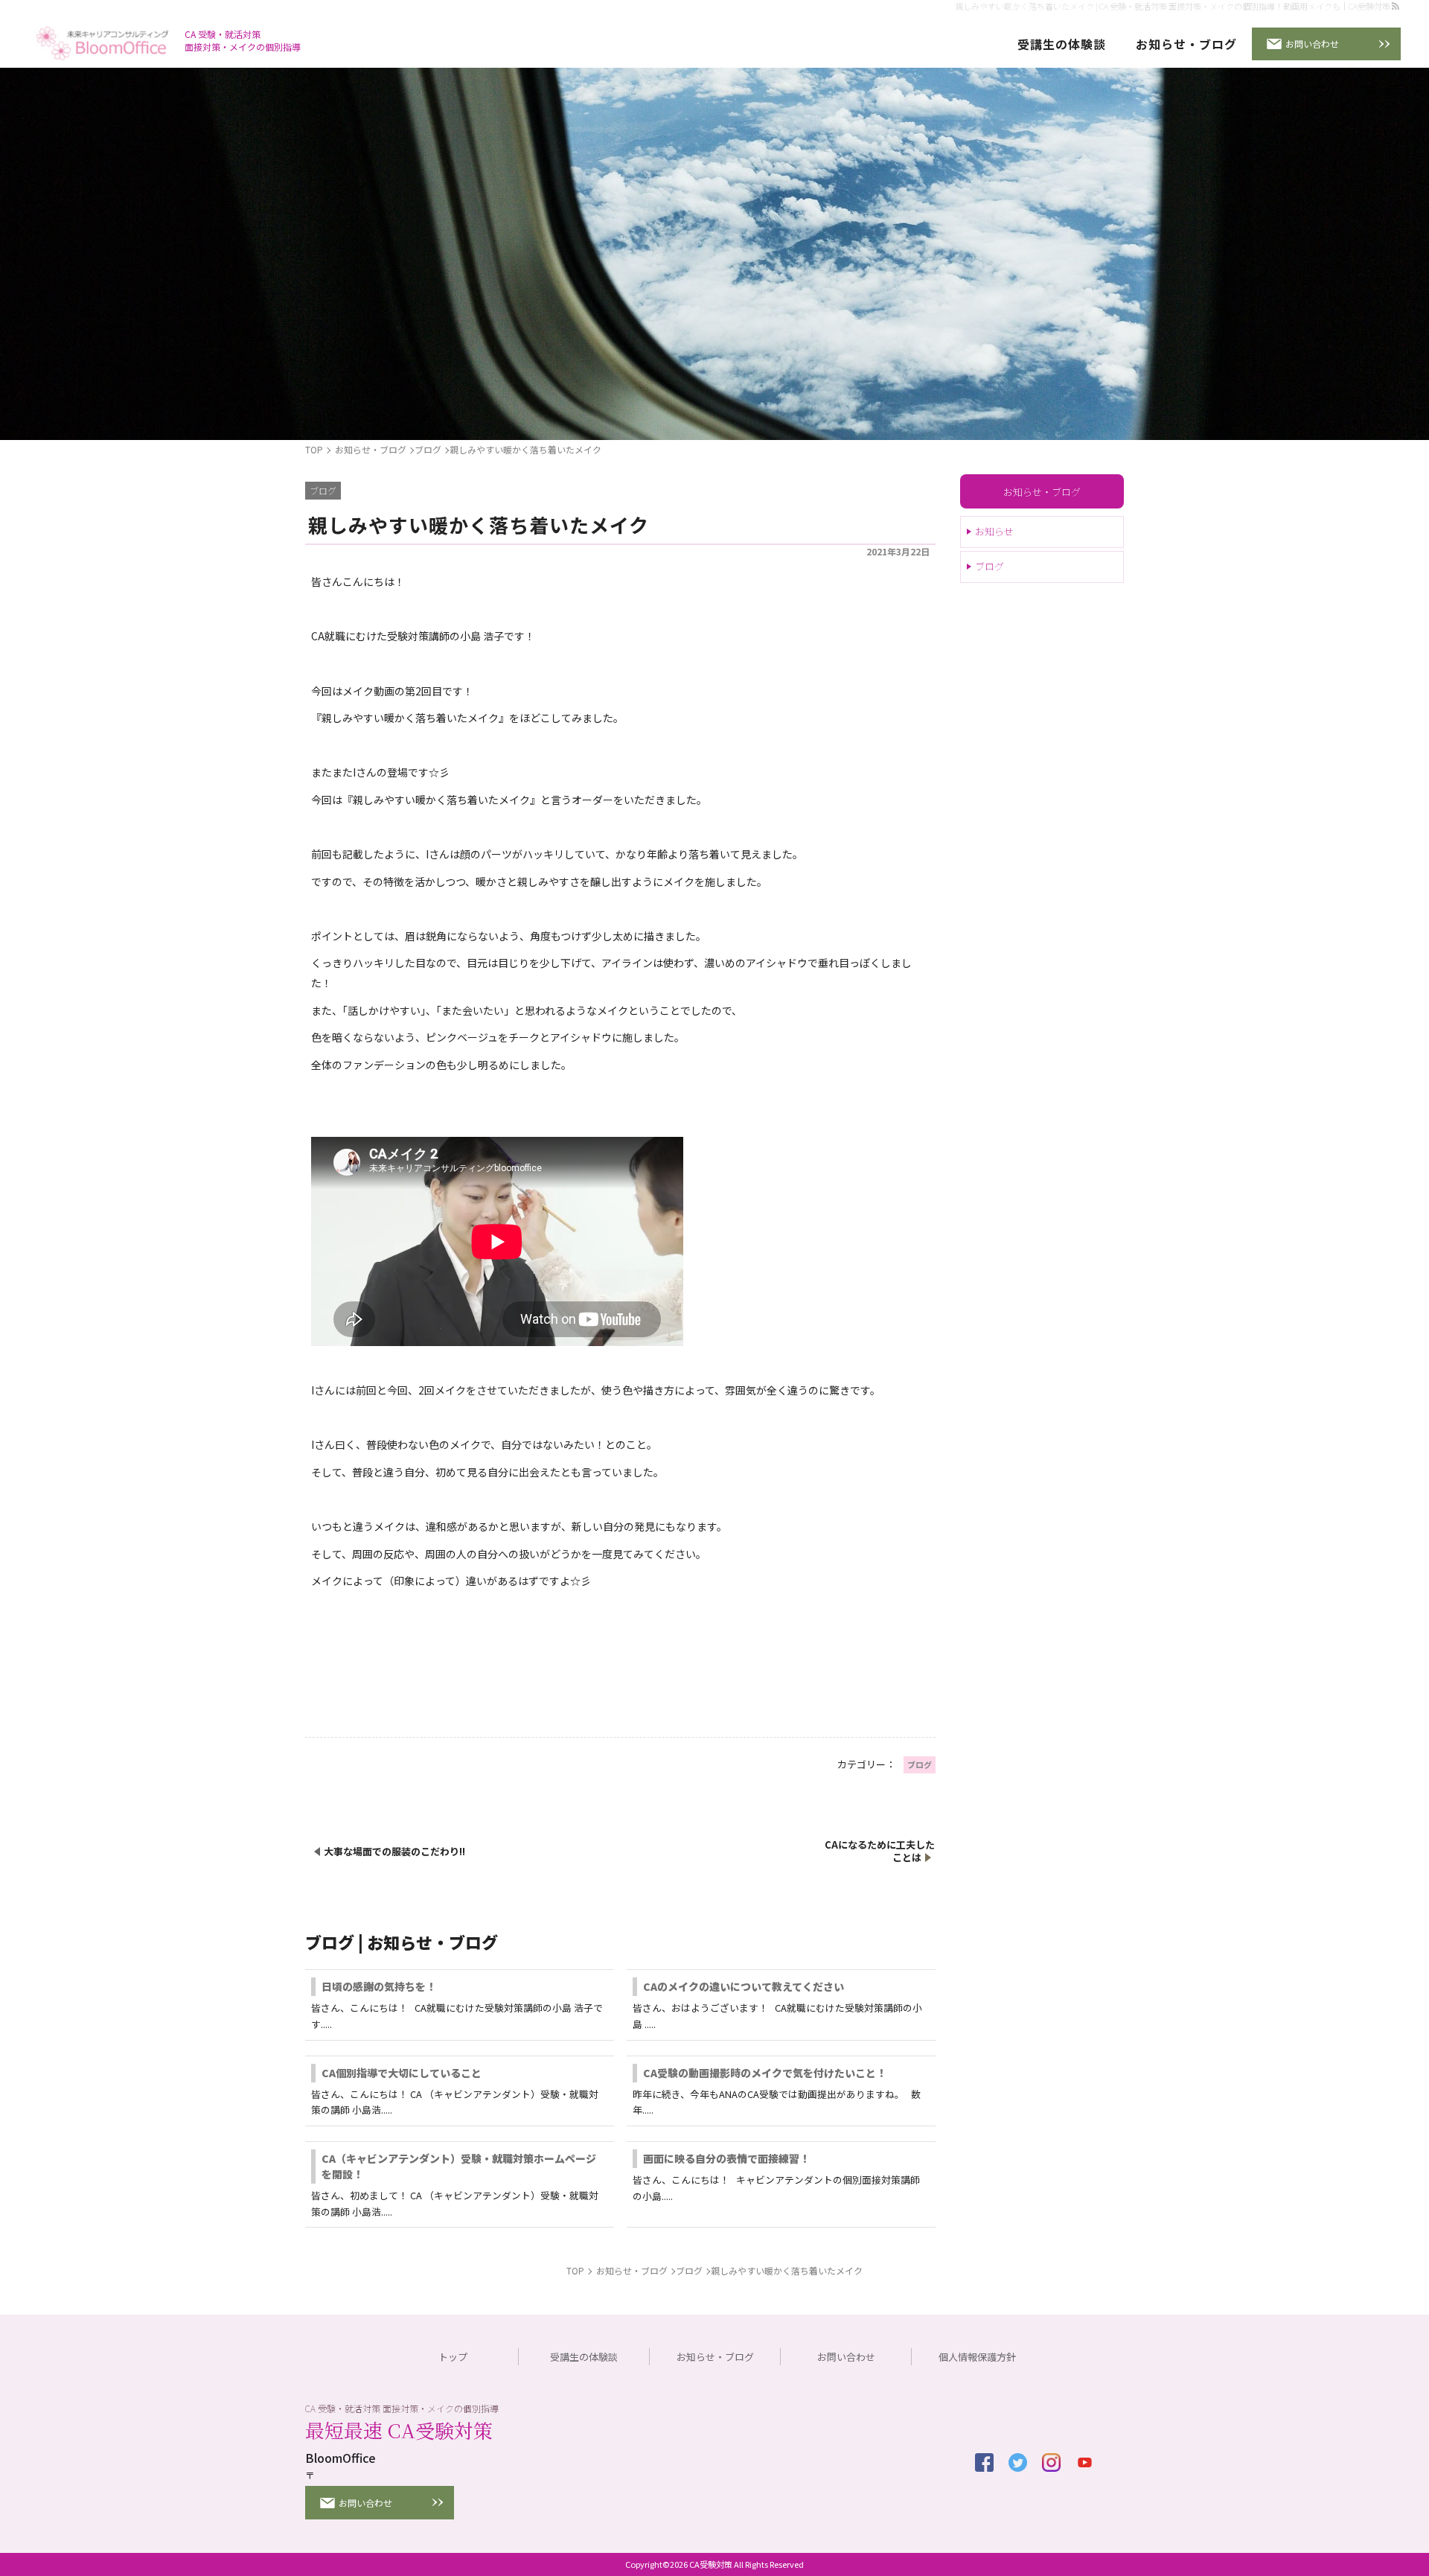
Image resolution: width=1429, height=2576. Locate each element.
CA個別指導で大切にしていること (402, 2073)
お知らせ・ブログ (1042, 492)
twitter (1018, 2462)
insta (1051, 2462)
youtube (1085, 2462)
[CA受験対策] (103, 45)
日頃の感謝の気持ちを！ (379, 1986)
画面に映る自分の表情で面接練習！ (726, 2158)
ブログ (990, 567)
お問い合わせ (1312, 44)
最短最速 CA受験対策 (399, 2430)
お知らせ (994, 532)
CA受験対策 (711, 2564)
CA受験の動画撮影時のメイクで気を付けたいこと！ (765, 2073)
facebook (984, 2462)
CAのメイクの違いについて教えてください (744, 1986)
